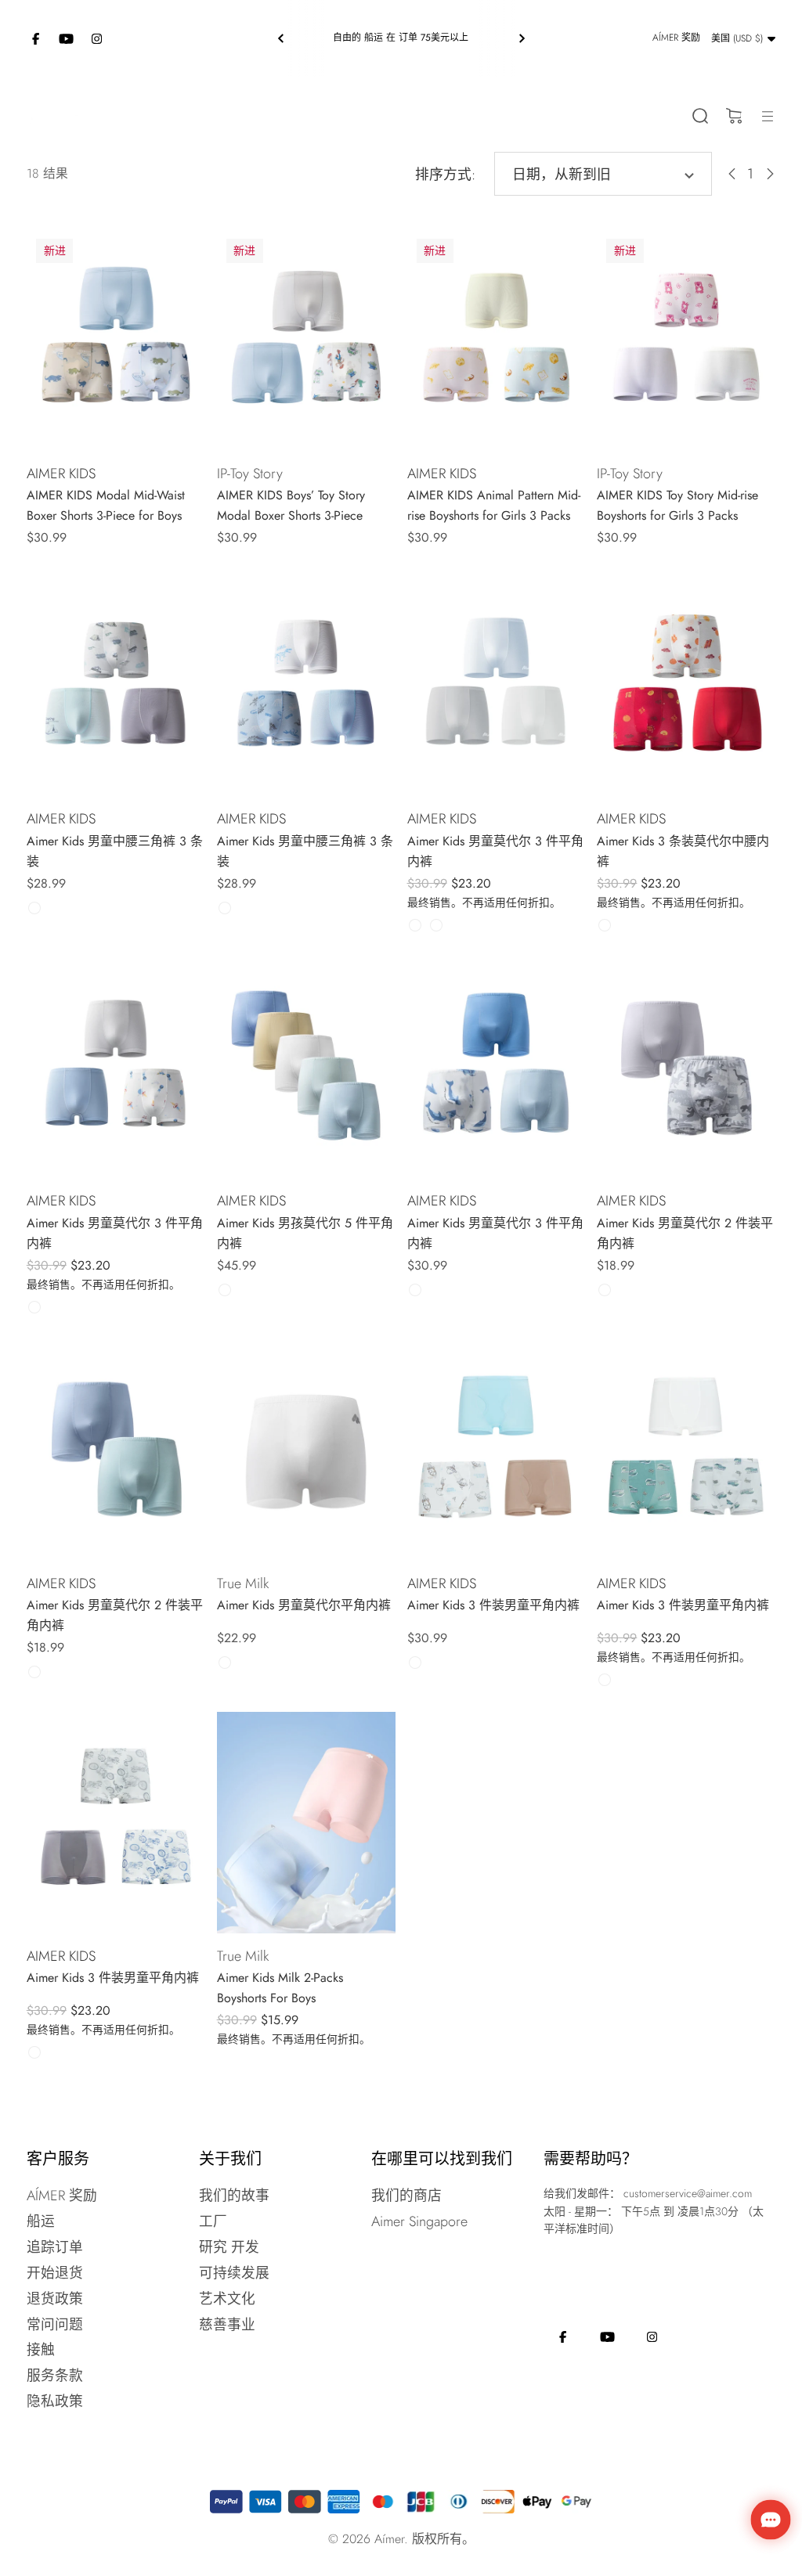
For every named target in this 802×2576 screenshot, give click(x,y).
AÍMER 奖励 (62, 2196)
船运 (41, 2221)
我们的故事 (234, 2196)
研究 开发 (229, 2247)
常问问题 (55, 2325)
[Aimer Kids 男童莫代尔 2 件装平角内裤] (686, 1068)
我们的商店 (406, 2196)
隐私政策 (55, 2401)
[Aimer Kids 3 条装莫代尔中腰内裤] (686, 686)
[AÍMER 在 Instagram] (97, 38)
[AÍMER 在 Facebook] (36, 38)
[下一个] (522, 38)
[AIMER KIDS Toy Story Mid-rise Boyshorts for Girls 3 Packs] (686, 340)
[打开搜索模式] (700, 116)
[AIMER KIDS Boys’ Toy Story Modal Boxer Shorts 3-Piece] (306, 340)
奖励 (676, 38)
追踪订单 (55, 2247)
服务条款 (55, 2376)
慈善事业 (227, 2325)
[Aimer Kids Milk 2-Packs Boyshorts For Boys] (306, 1823)
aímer (389, 2539)
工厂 (213, 2221)
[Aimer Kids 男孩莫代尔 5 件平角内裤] (306, 1068)
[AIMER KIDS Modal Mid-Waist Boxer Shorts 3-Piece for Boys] (116, 340)
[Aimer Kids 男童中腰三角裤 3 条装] (116, 686)
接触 (41, 2350)
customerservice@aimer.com (688, 2193)
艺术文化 (227, 2299)
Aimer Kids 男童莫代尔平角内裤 (304, 1605)
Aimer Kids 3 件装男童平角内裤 (493, 1605)
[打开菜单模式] (767, 116)
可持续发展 (234, 2273)
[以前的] (281, 38)
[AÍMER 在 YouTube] (67, 38)
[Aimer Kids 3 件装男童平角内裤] (497, 1450)
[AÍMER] (54, 115)
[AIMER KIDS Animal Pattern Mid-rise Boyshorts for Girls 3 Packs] (497, 340)
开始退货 (55, 2273)
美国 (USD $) (737, 38)
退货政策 (55, 2299)
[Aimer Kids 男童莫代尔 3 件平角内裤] (497, 686)
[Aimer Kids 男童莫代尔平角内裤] (306, 1450)
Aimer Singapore (419, 2221)
